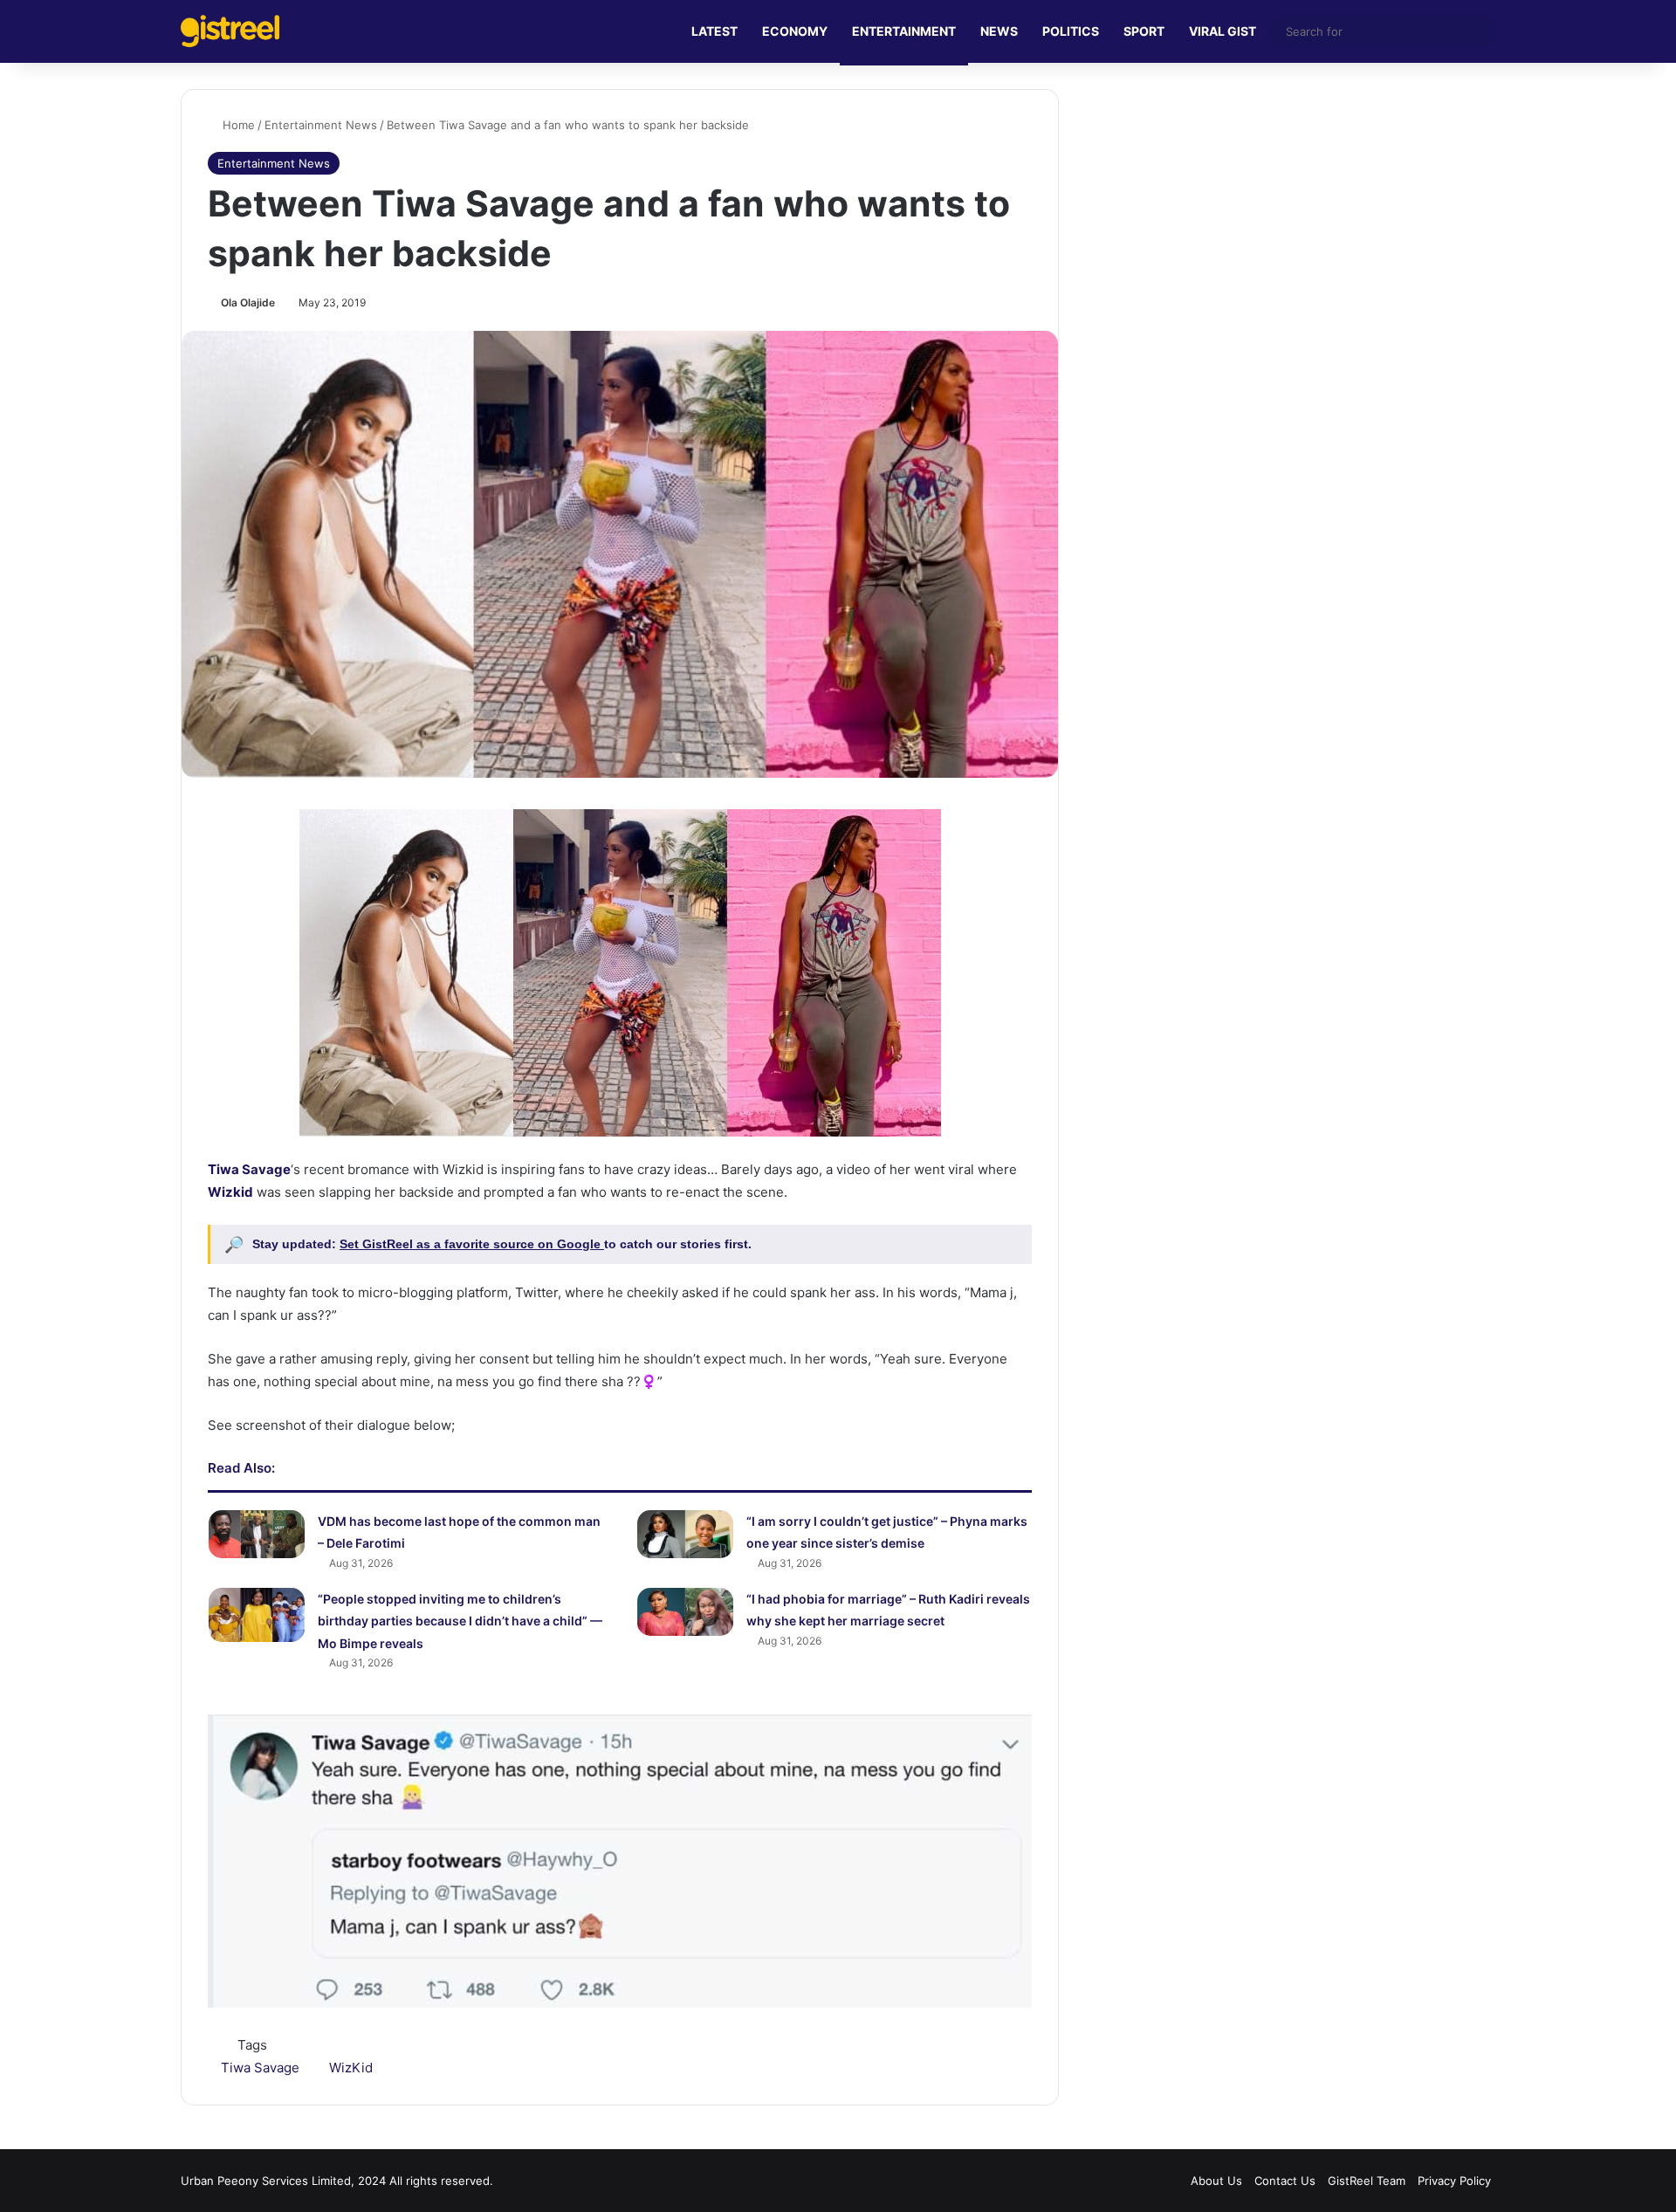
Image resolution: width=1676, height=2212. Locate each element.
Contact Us (1285, 2181)
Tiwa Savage (260, 2068)
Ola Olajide (248, 302)
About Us (1216, 2181)
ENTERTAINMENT (904, 31)
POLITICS (1071, 31)
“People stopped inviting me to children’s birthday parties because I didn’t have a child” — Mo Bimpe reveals (460, 1621)
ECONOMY (795, 31)
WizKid (351, 2068)
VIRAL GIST (1223, 31)
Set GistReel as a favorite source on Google (472, 1244)
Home (237, 125)
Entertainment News (321, 125)
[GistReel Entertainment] (230, 31)
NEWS (999, 31)
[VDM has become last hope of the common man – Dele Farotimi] (257, 1534)
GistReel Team (1367, 2181)
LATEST (714, 31)
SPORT (1144, 31)
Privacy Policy (1454, 2181)
